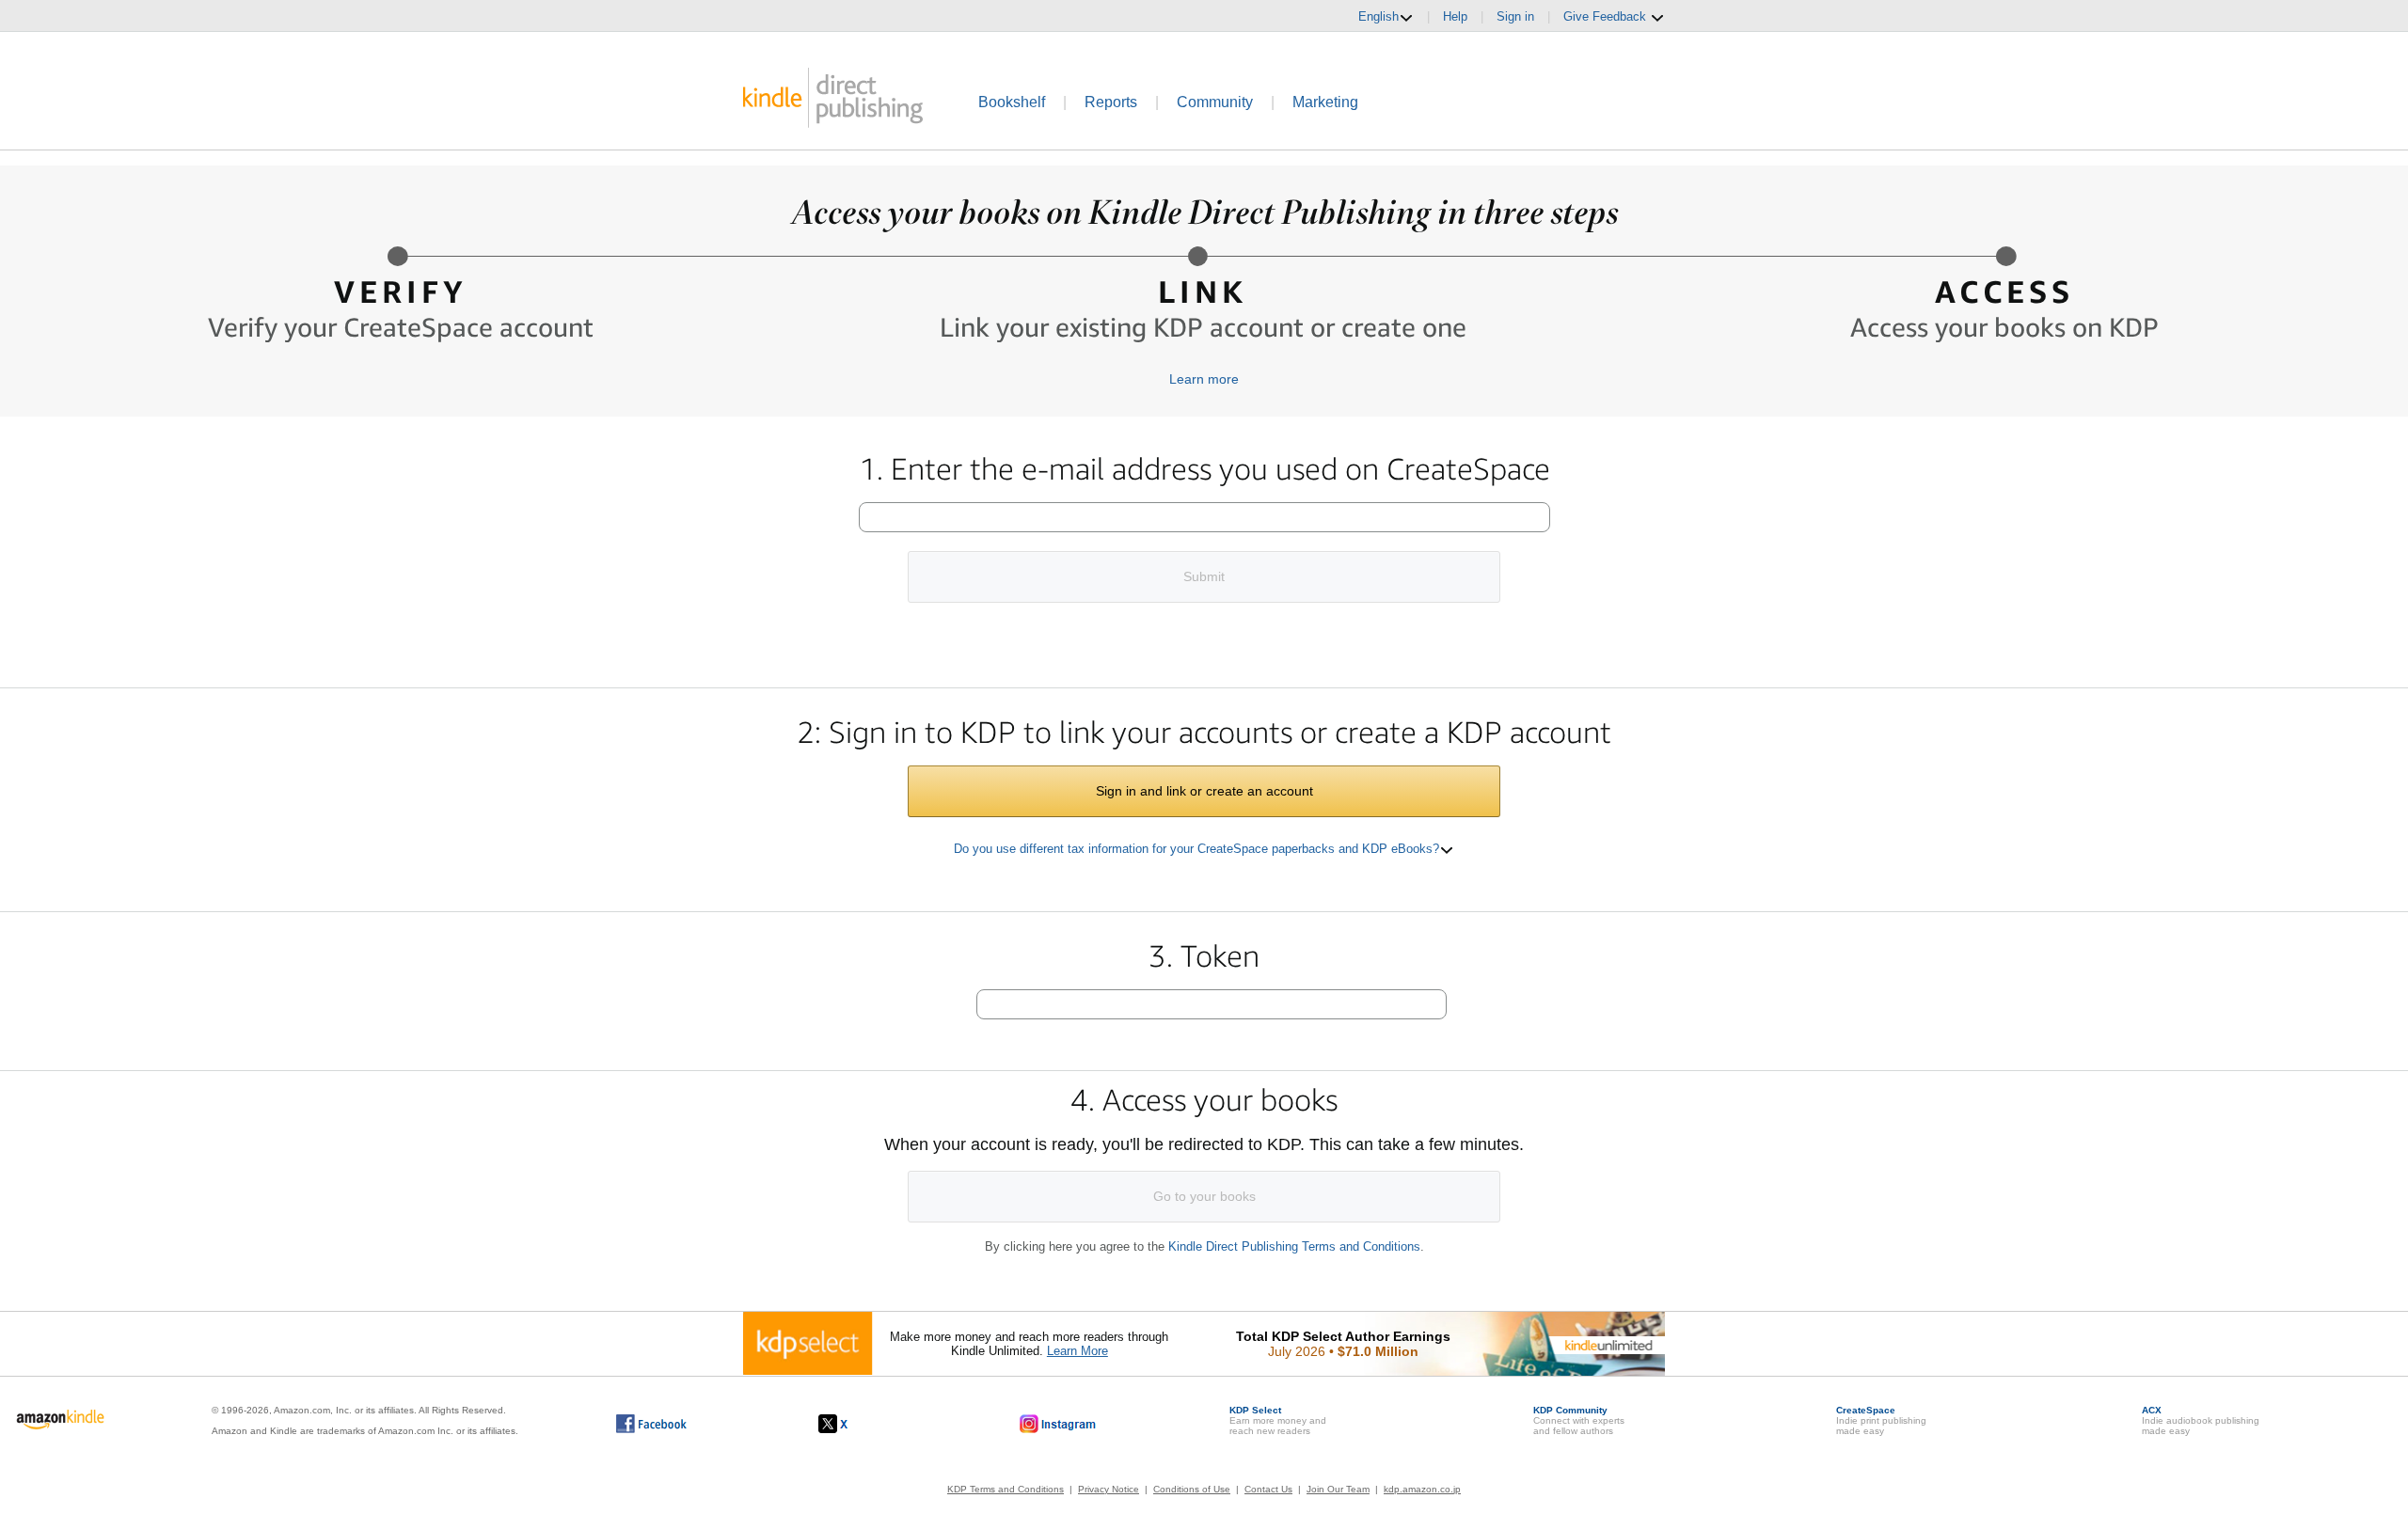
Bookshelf (1012, 102)
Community (1215, 102)
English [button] (1378, 16)
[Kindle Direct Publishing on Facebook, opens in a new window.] (651, 1424)
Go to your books (1204, 1196)
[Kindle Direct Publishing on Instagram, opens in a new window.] (1058, 1424)
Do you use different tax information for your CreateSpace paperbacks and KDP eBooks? (1196, 849)
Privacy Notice (1109, 1489)
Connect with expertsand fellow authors (1579, 1420)
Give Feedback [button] (1607, 16)
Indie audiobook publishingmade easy (2201, 1420)
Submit (1204, 576)
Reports (1111, 102)
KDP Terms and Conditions (1006, 1489)
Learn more (1204, 379)
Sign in (1515, 16)
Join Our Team (1338, 1489)
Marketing (1325, 102)
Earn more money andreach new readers (1278, 1420)
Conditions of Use (1192, 1489)
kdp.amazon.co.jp (1422, 1489)
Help (1455, 16)
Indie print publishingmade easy (1881, 1420)
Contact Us (1268, 1489)
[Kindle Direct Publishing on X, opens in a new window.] (853, 1424)
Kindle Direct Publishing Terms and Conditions (1294, 1246)
